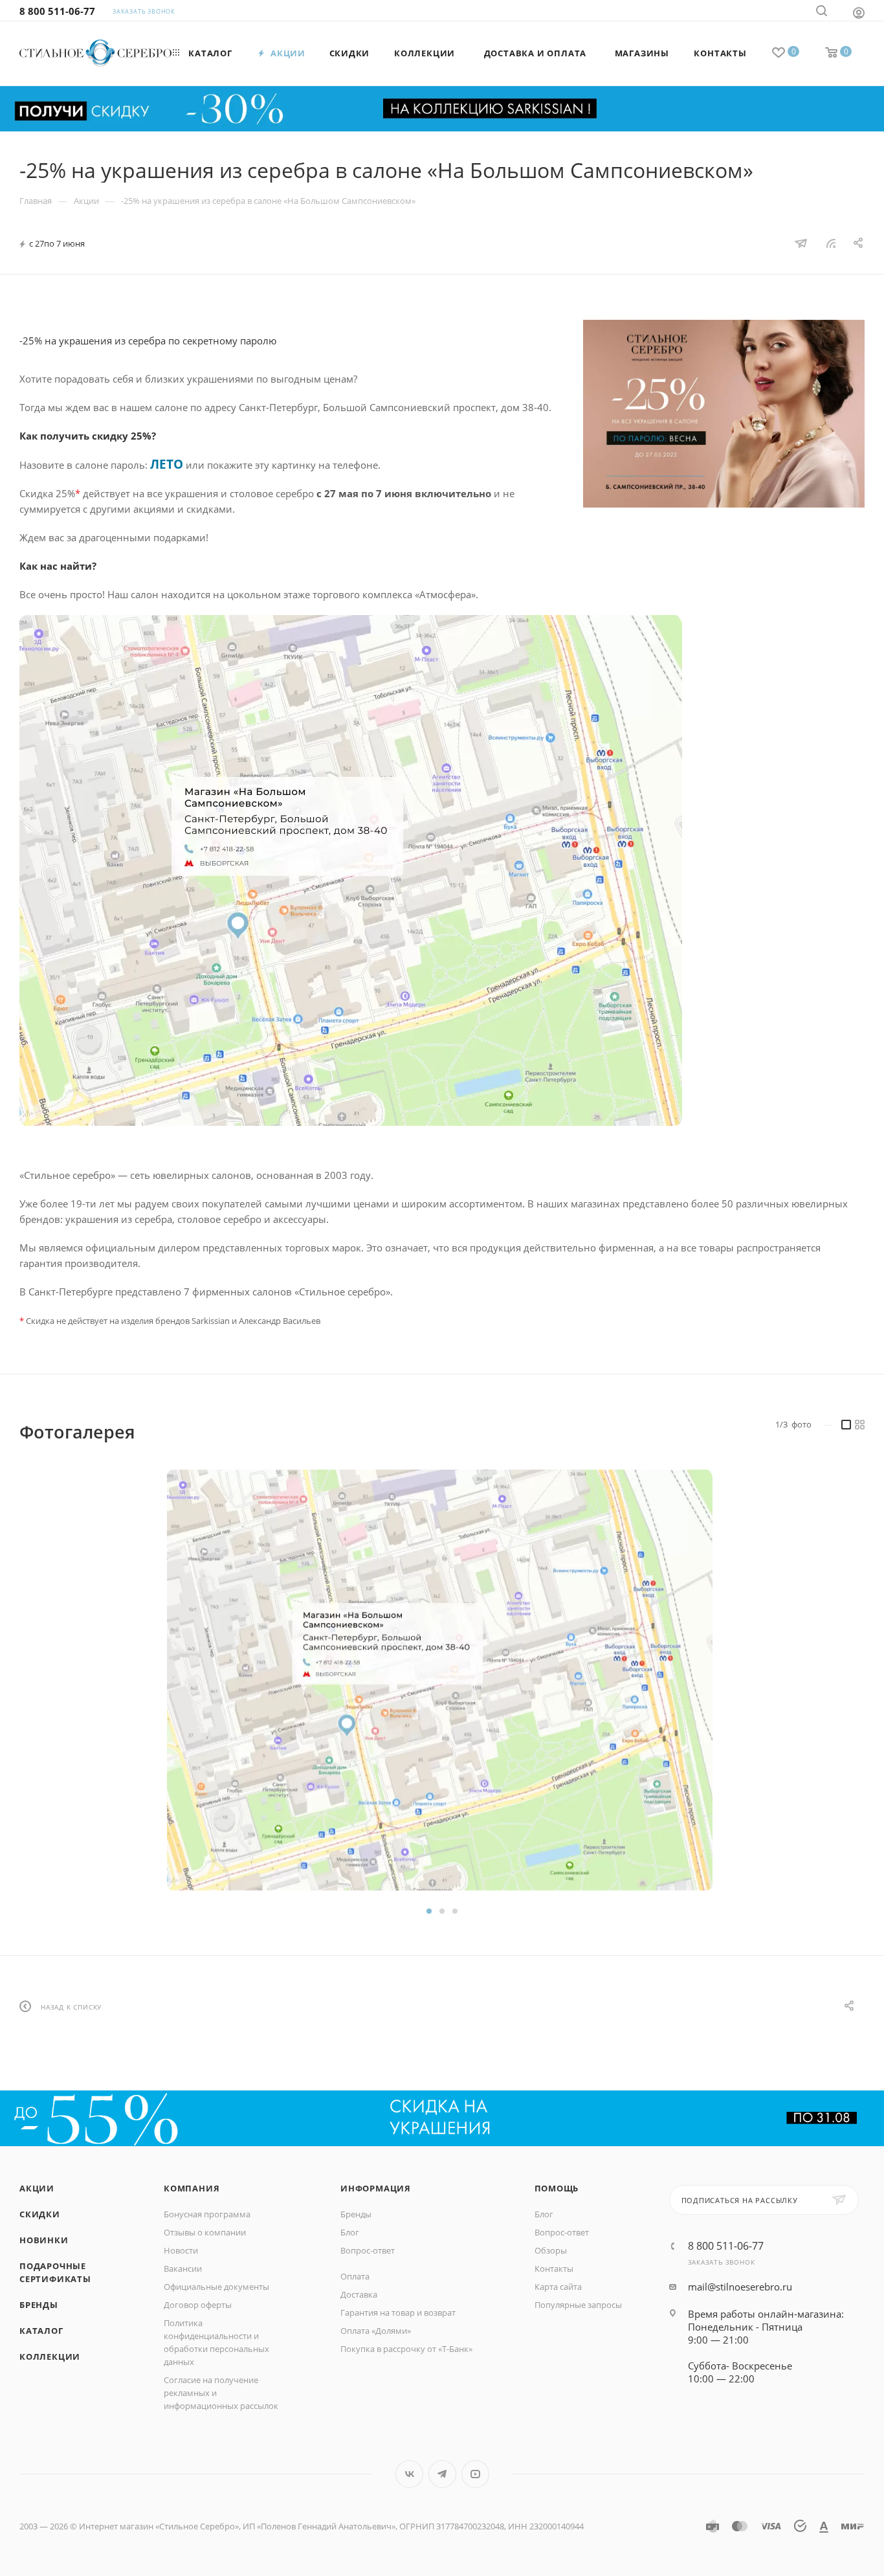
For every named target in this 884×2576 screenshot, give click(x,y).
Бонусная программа (207, 2214)
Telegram (442, 2474)
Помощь (557, 2188)
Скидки (40, 2214)
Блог (350, 2232)
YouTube (475, 2474)
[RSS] (831, 243)
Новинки (44, 2240)
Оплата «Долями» (376, 2331)
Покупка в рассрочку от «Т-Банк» (406, 2349)
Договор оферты (198, 2305)
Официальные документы (216, 2287)
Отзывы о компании (205, 2232)
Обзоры (551, 2250)
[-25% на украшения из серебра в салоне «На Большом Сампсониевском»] (724, 414)
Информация (376, 2188)
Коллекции (50, 2357)
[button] (429, 1911)
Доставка (359, 2294)
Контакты (554, 2268)
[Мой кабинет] (859, 12)
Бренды (39, 2305)
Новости (181, 2250)
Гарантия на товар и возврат (398, 2313)
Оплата (355, 2276)
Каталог (41, 2331)
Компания (192, 2188)
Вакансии (183, 2268)
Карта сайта (558, 2287)
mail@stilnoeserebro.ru (740, 2287)
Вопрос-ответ (368, 2250)
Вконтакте (409, 2474)
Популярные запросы (578, 2305)
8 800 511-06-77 (57, 11)
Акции (37, 2188)
